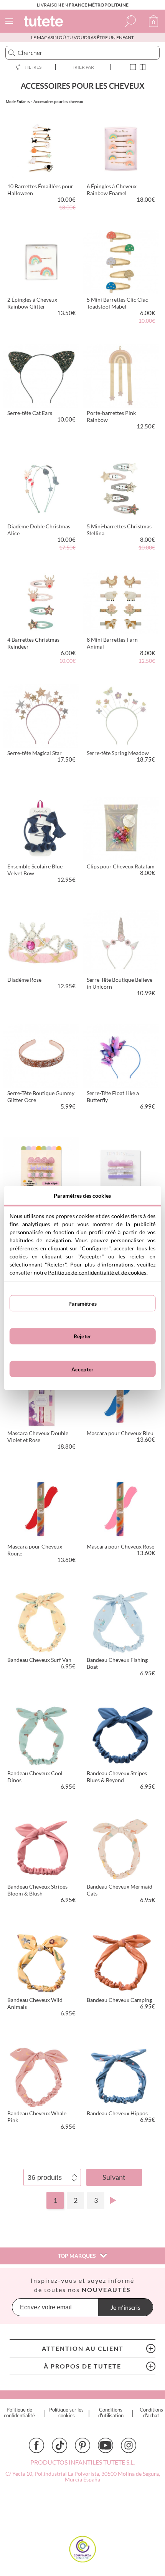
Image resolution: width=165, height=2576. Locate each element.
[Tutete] (45, 22)
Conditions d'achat (151, 2413)
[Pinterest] (82, 2445)
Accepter (82, 1369)
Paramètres (82, 1303)
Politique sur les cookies (66, 2413)
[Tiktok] (59, 2445)
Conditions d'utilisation (111, 2413)
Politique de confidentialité (19, 2413)
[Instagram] (129, 2445)
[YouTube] (106, 2445)
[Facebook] (36, 2445)
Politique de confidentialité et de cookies (97, 1272)
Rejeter (82, 1336)
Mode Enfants (18, 101)
